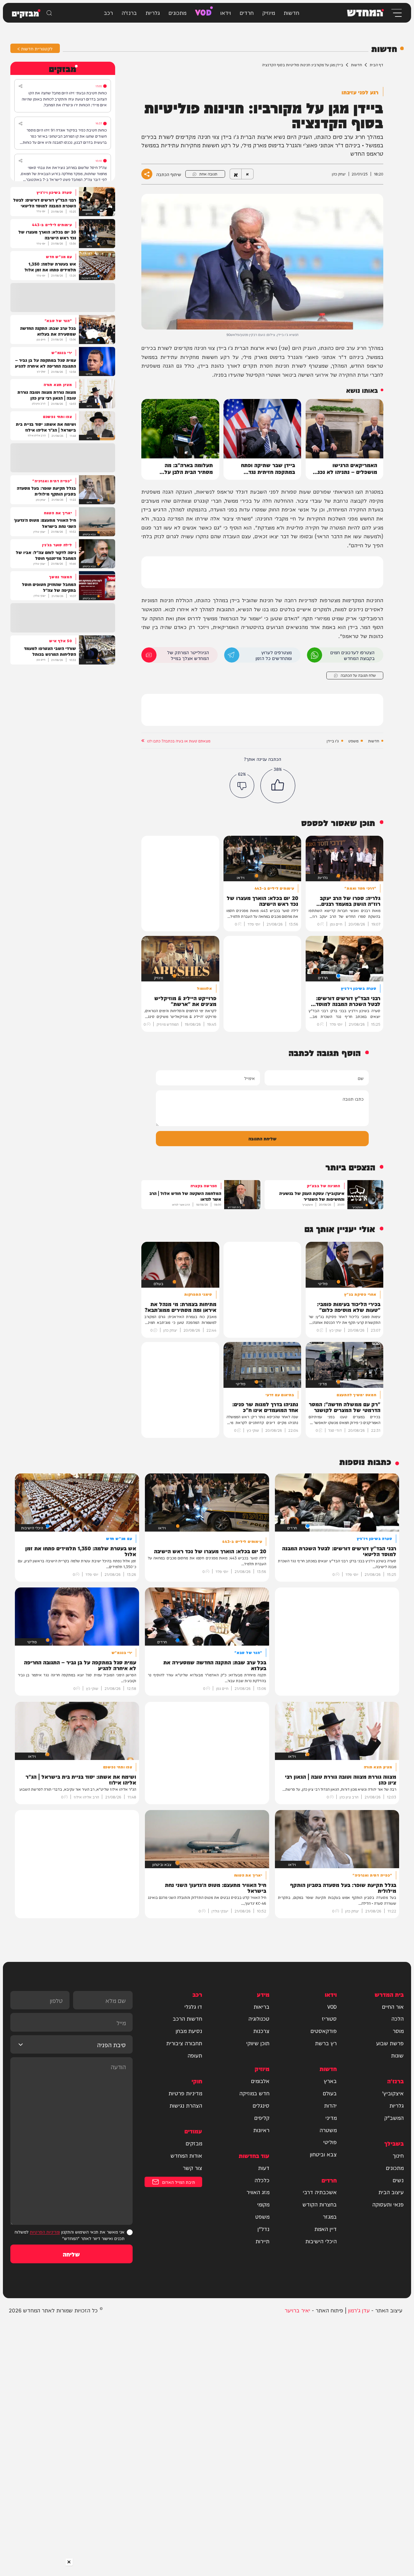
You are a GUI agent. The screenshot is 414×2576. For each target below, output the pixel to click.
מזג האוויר (258, 2192)
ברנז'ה (129, 12)
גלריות (153, 12)
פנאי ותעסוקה (388, 2204)
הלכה (398, 2018)
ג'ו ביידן (333, 741)
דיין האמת (326, 2229)
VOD (203, 12)
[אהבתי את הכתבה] (278, 786)
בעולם (330, 2093)
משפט (353, 741)
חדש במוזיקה (254, 2093)
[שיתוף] (21, 86)
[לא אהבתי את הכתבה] (242, 785)
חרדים (247, 12)
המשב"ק (394, 2118)
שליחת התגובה (262, 1138)
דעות (264, 2168)
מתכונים (177, 12)
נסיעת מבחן (189, 2031)
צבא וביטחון (323, 2154)
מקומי (263, 2204)
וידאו (226, 12)
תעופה (195, 2055)
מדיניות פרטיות (185, 2093)
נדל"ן (263, 2229)
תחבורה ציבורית (184, 2043)
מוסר (398, 2031)
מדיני (331, 2118)
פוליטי (330, 2142)
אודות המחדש (186, 2155)
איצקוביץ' (393, 2093)
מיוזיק (269, 12)
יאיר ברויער (297, 2310)
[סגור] (69, 2562)
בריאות (261, 2006)
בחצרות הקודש (320, 2204)
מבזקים (194, 2143)
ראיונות (261, 2130)
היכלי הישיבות (321, 2241)
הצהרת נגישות (186, 2105)
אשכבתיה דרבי (320, 2192)
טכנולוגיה (259, 2018)
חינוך (398, 2155)
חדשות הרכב (187, 2018)
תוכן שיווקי (258, 2043)
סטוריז (329, 2018)
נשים (398, 2180)
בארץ (330, 2081)
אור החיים (393, 2006)
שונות (397, 2055)
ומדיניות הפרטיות (45, 2231)
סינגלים (261, 2105)
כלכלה (262, 2180)
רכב (108, 12)
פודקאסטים (324, 2031)
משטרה (328, 2130)
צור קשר (192, 2168)
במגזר (330, 2216)
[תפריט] (396, 13)
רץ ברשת (326, 2043)
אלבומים (260, 2081)
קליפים (262, 2118)
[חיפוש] (49, 13)
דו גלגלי (193, 2006)
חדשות (291, 12)
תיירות (262, 2241)
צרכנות (261, 2031)
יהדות (330, 2105)
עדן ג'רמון (359, 2310)
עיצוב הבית (391, 2192)
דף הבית (376, 65)
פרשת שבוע (390, 2043)
